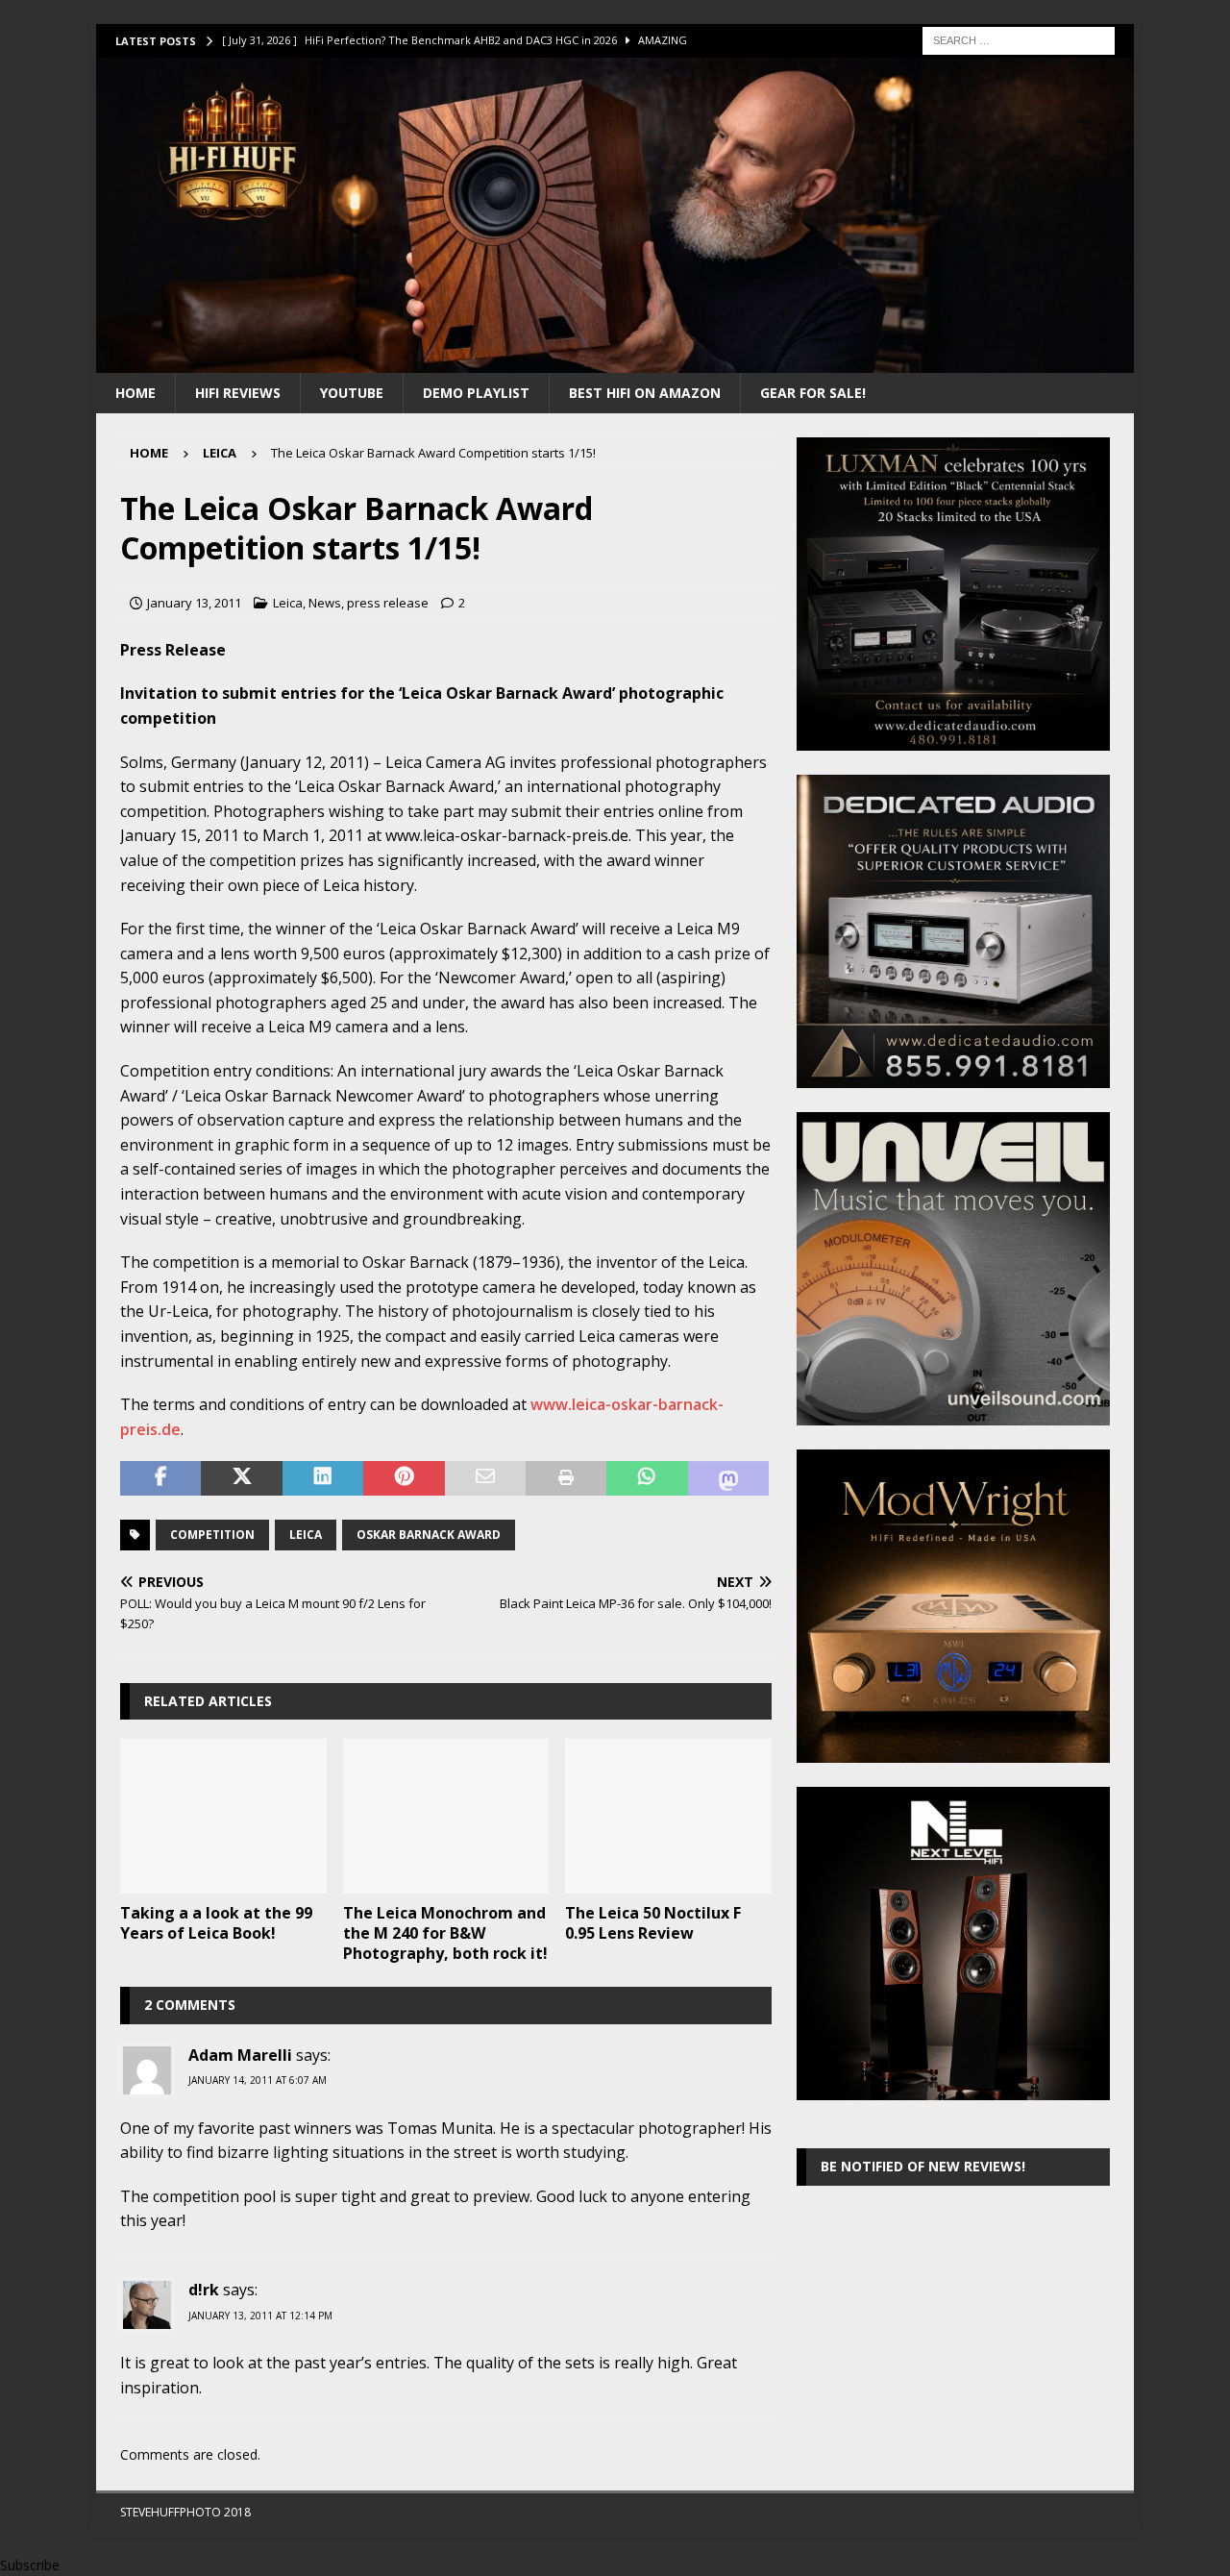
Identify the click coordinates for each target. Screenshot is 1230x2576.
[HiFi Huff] (615, 361)
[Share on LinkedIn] (323, 1478)
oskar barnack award (429, 1535)
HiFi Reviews (238, 393)
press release (388, 603)
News (325, 603)
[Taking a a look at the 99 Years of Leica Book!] (223, 1816)
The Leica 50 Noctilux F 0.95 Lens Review (653, 1923)
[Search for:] (1019, 39)
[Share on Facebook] (160, 1478)
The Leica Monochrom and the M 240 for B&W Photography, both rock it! (445, 1933)
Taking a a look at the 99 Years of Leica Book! (216, 1923)
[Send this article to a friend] (485, 1478)
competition (212, 1535)
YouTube (352, 393)
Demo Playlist (476, 393)
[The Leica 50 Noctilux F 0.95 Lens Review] (668, 1816)
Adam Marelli (240, 2055)
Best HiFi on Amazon (645, 393)
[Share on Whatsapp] (647, 1478)
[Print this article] (566, 1478)
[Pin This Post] (404, 1478)
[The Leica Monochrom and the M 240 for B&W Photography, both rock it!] (446, 1816)
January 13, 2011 (194, 603)
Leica (288, 603)
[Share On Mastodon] (728, 1478)
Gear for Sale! (813, 393)
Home (135, 393)
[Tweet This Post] (241, 1478)
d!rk (204, 2290)
